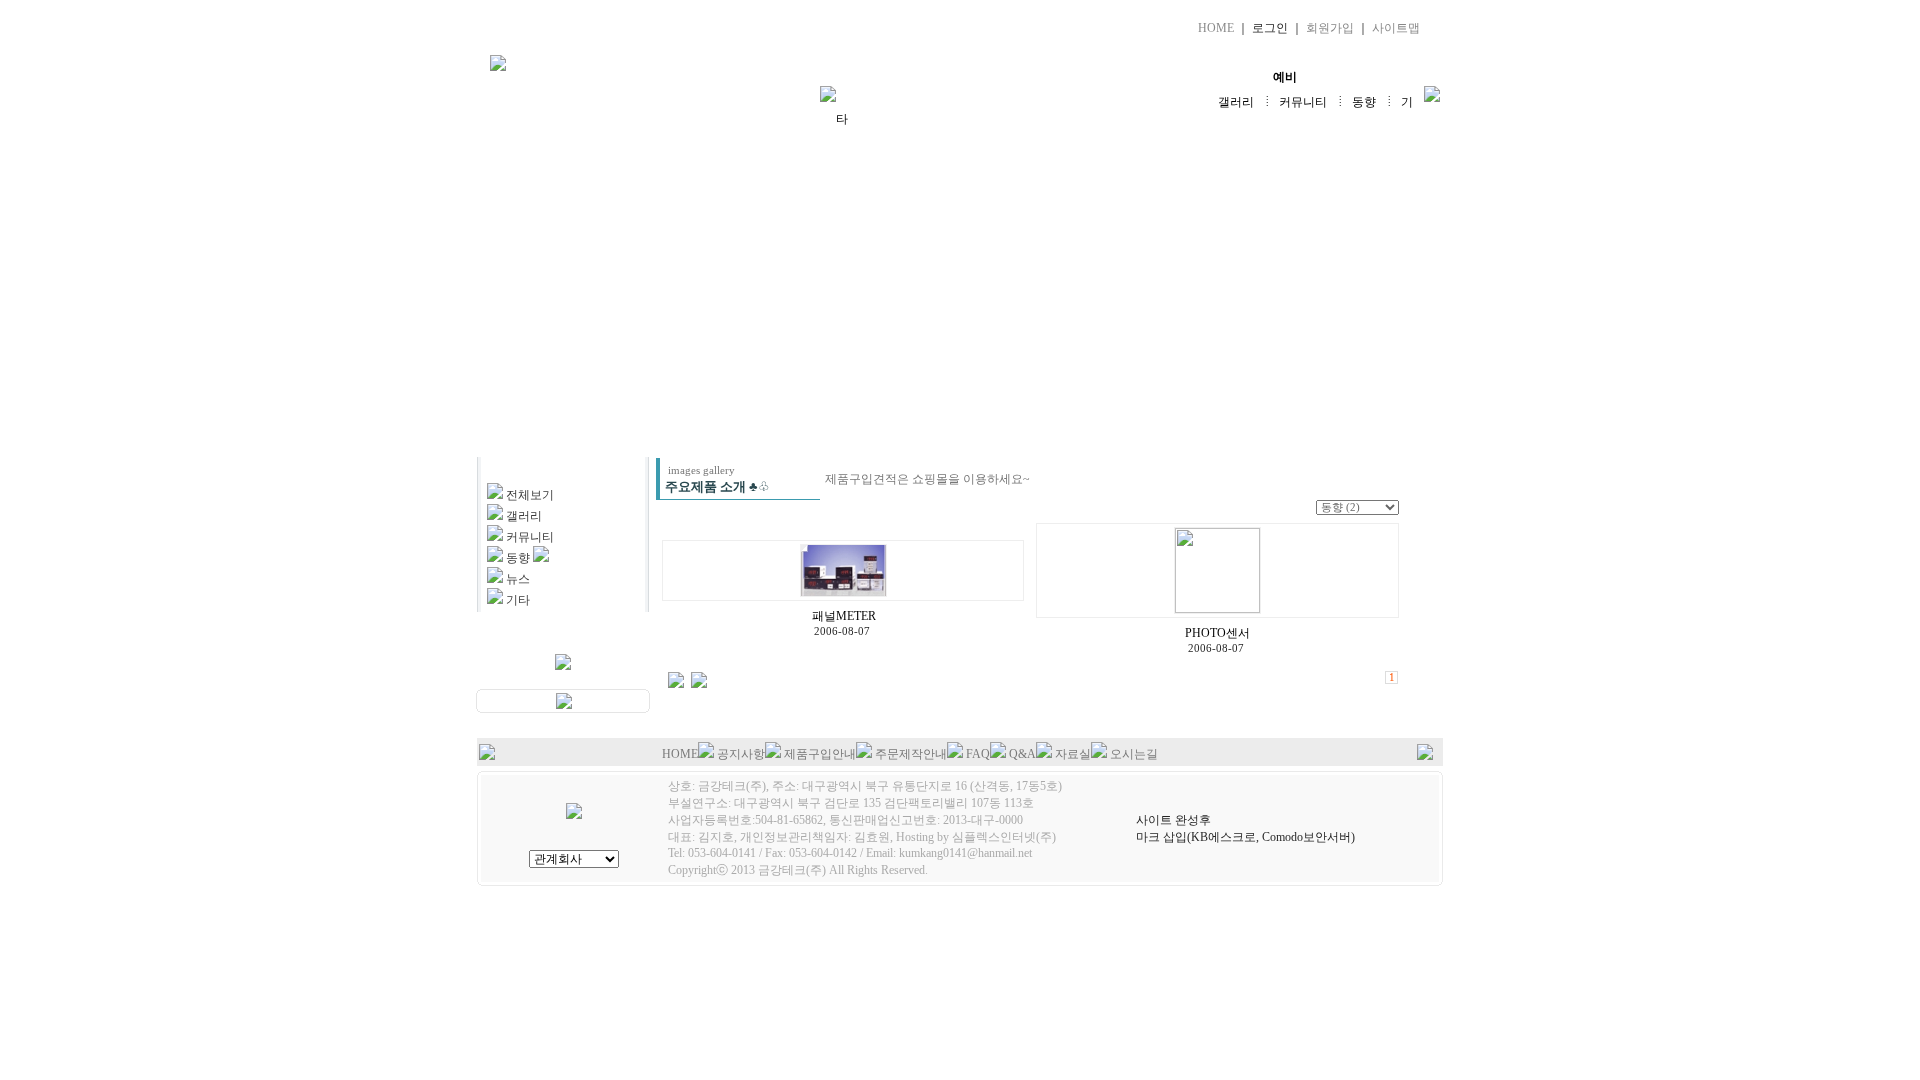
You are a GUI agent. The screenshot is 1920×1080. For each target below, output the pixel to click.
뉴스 (518, 579)
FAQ (978, 754)
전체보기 (530, 495)
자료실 (1131, 77)
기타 (518, 600)
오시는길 (1134, 754)
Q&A (1022, 754)
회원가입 (1330, 28)
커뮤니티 (1303, 102)
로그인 (1270, 28)
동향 (1364, 102)
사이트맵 (1396, 28)
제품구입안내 (820, 754)
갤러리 (1236, 102)
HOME (1216, 28)
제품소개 (977, 77)
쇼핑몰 (1362, 77)
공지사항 (741, 754)
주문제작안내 (911, 754)
